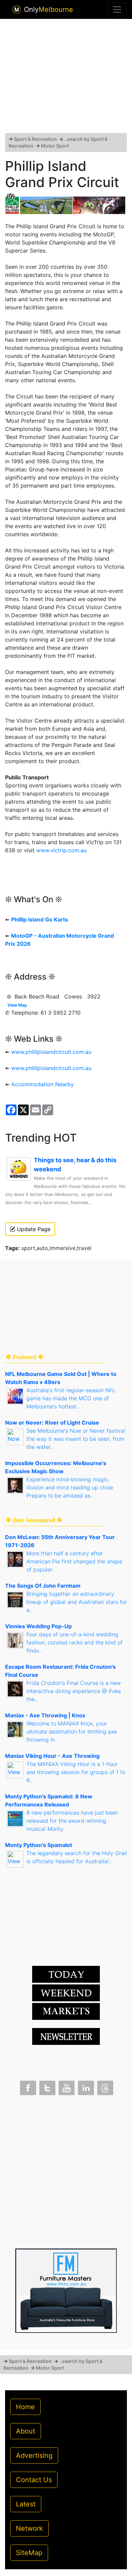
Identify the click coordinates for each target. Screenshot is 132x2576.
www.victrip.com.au (61, 850)
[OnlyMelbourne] (17, 10)
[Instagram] (85, 2086)
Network (29, 2528)
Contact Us (34, 2480)
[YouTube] (66, 2086)
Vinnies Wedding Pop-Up (38, 1626)
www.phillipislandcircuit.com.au (51, 1052)
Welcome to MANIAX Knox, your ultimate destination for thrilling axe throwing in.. (72, 1732)
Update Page (33, 1229)
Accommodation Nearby (42, 1084)
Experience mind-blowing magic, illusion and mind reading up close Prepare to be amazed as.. (70, 1487)
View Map (17, 1005)
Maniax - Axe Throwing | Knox (45, 1715)
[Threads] (105, 2086)
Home (25, 2407)
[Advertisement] (66, 79)
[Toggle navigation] (117, 9)
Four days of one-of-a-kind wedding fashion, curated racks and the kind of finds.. (74, 1642)
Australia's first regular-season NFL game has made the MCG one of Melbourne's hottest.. (71, 1398)
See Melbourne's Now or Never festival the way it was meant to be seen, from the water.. (76, 1439)
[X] (47, 2086)
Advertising (34, 2455)
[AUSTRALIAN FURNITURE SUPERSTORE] (66, 2290)
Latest (26, 2504)
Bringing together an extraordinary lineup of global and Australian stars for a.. (77, 1602)
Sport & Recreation (35, 139)
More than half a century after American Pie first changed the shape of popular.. (74, 1561)
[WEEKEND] (66, 2011)
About (26, 2431)
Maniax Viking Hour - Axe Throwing (52, 1756)
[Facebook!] (27, 2086)
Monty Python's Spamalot (39, 1845)
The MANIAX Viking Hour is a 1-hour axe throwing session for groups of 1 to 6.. (76, 1772)
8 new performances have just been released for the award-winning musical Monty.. (72, 1821)
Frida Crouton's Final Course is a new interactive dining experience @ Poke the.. (74, 1691)
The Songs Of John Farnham (43, 1586)
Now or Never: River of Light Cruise (52, 1423)
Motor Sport (55, 146)
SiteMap (29, 2553)
